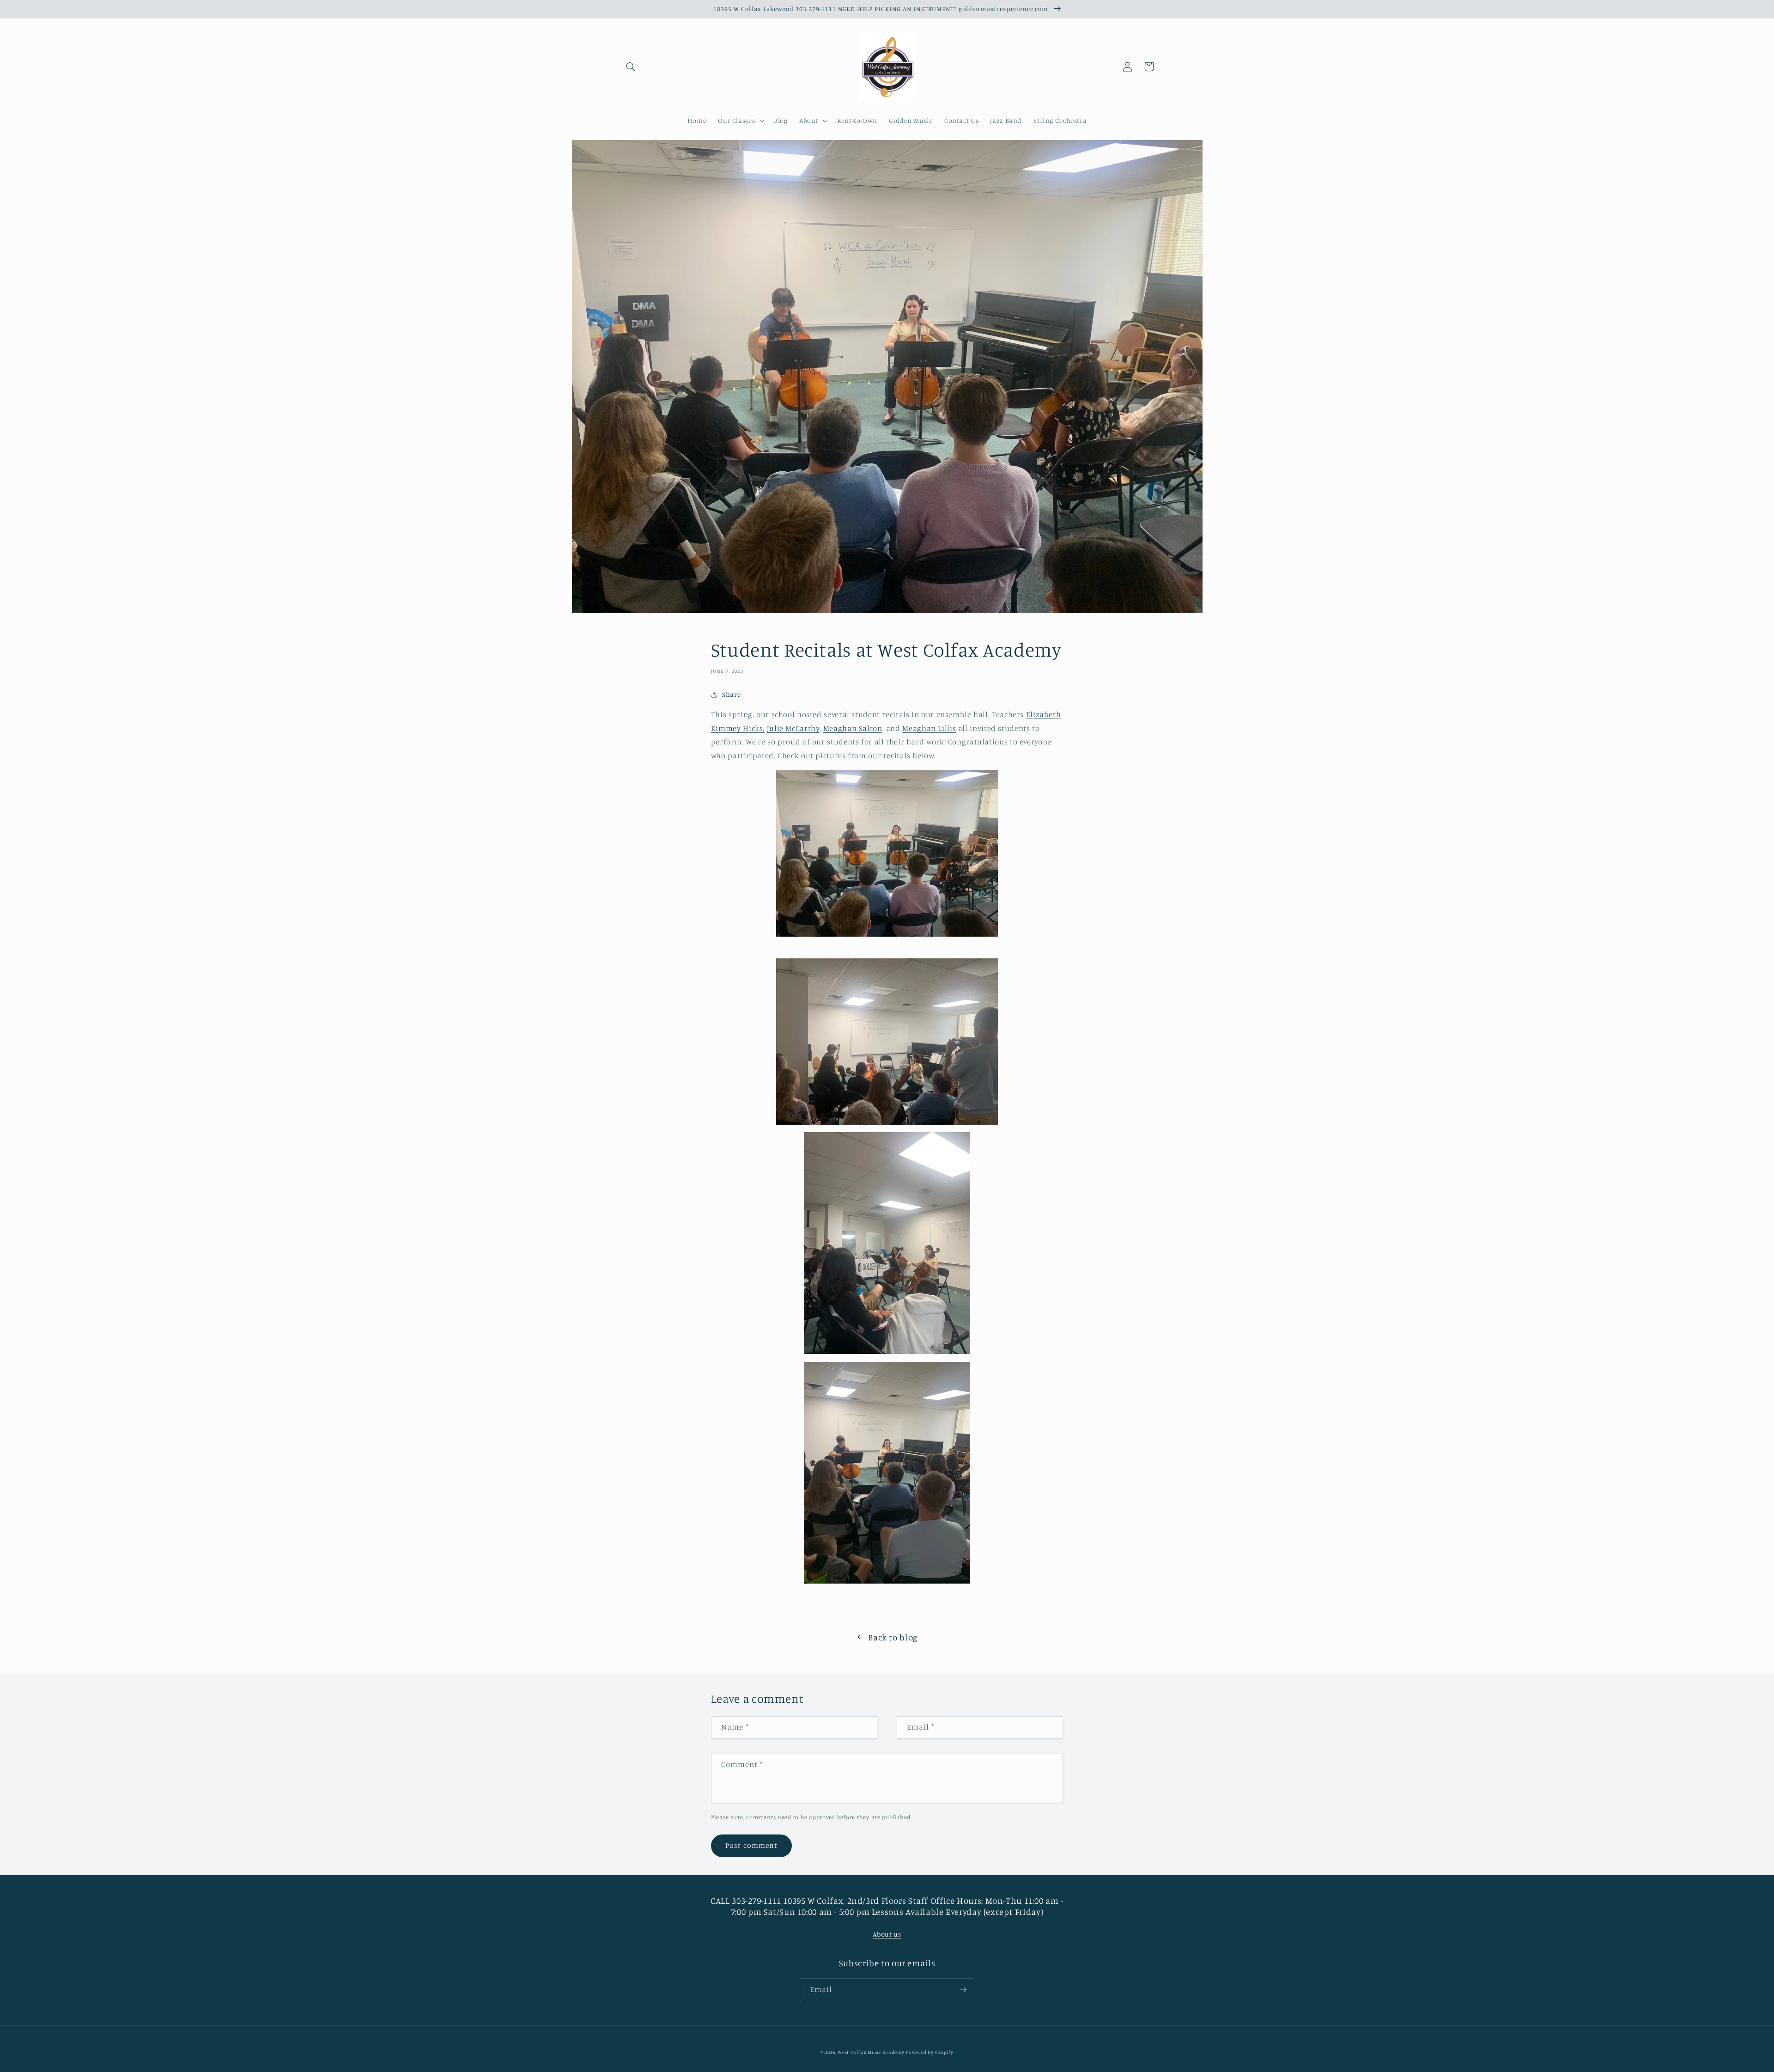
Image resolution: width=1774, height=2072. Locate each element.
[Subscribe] (963, 1990)
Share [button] (731, 694)
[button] (631, 67)
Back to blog (893, 1637)
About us (887, 1934)
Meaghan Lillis (929, 728)
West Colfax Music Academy (871, 2052)
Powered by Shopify (930, 2052)
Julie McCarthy (793, 728)
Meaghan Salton (853, 728)
